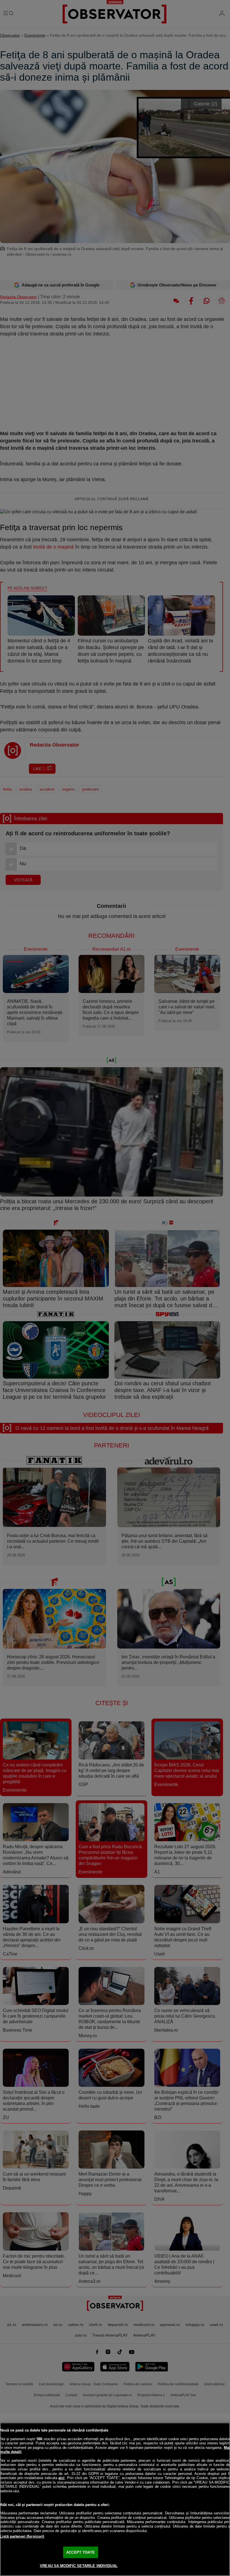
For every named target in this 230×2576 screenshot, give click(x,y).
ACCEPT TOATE (81, 2552)
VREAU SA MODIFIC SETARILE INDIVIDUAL (79, 2566)
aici (61, 2478)
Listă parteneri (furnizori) (22, 2536)
